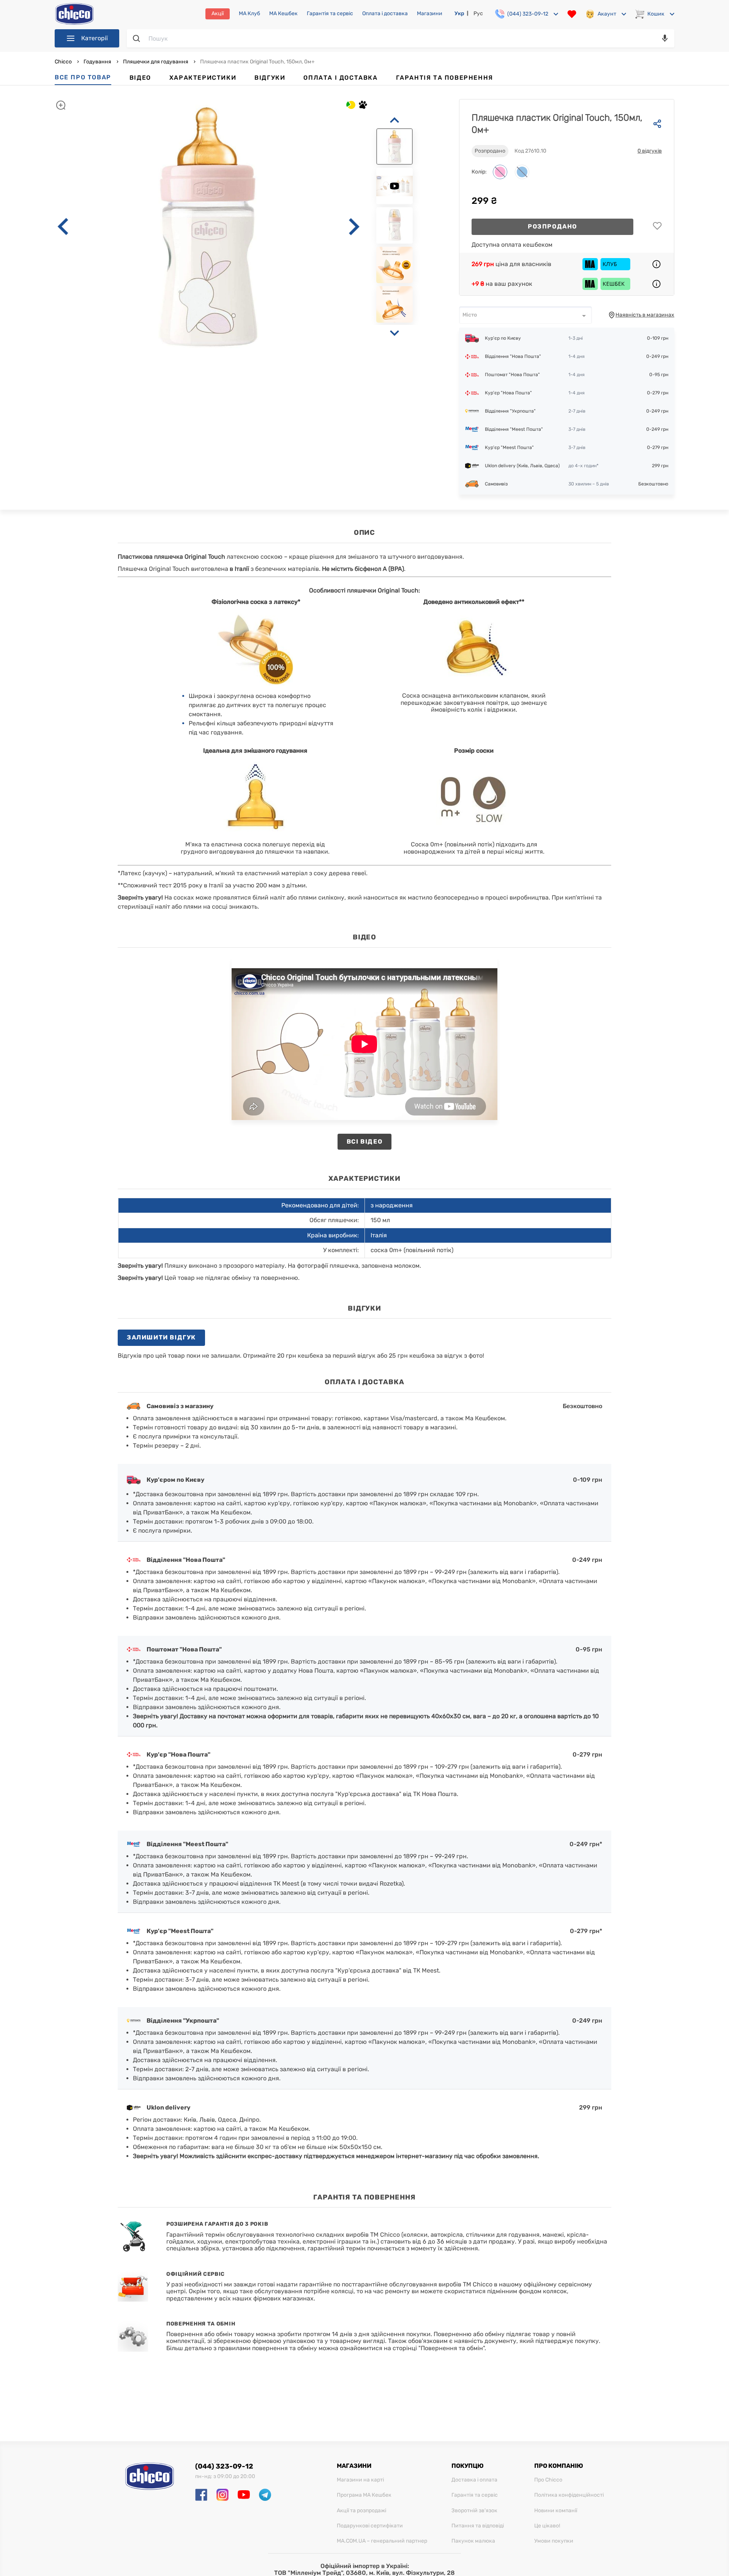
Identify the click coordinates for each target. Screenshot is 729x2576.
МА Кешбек (283, 14)
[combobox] (525, 315)
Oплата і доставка (385, 14)
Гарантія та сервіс (330, 14)
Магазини (430, 14)
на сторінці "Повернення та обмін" (434, 2348)
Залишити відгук (161, 1337)
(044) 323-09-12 (224, 2466)
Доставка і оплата (474, 2480)
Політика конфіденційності (569, 2495)
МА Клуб (249, 14)
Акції (218, 13)
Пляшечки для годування (156, 62)
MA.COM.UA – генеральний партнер (382, 2541)
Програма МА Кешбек (364, 2495)
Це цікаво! (547, 2526)
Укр (459, 13)
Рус (478, 13)
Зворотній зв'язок (474, 2511)
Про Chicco (548, 2480)
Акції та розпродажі (361, 2511)
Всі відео (364, 1141)
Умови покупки (554, 2541)
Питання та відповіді (478, 2526)
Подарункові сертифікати (370, 2526)
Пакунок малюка (473, 2541)
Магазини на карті (360, 2480)
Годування (97, 62)
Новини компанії (556, 2511)
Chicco (64, 62)
